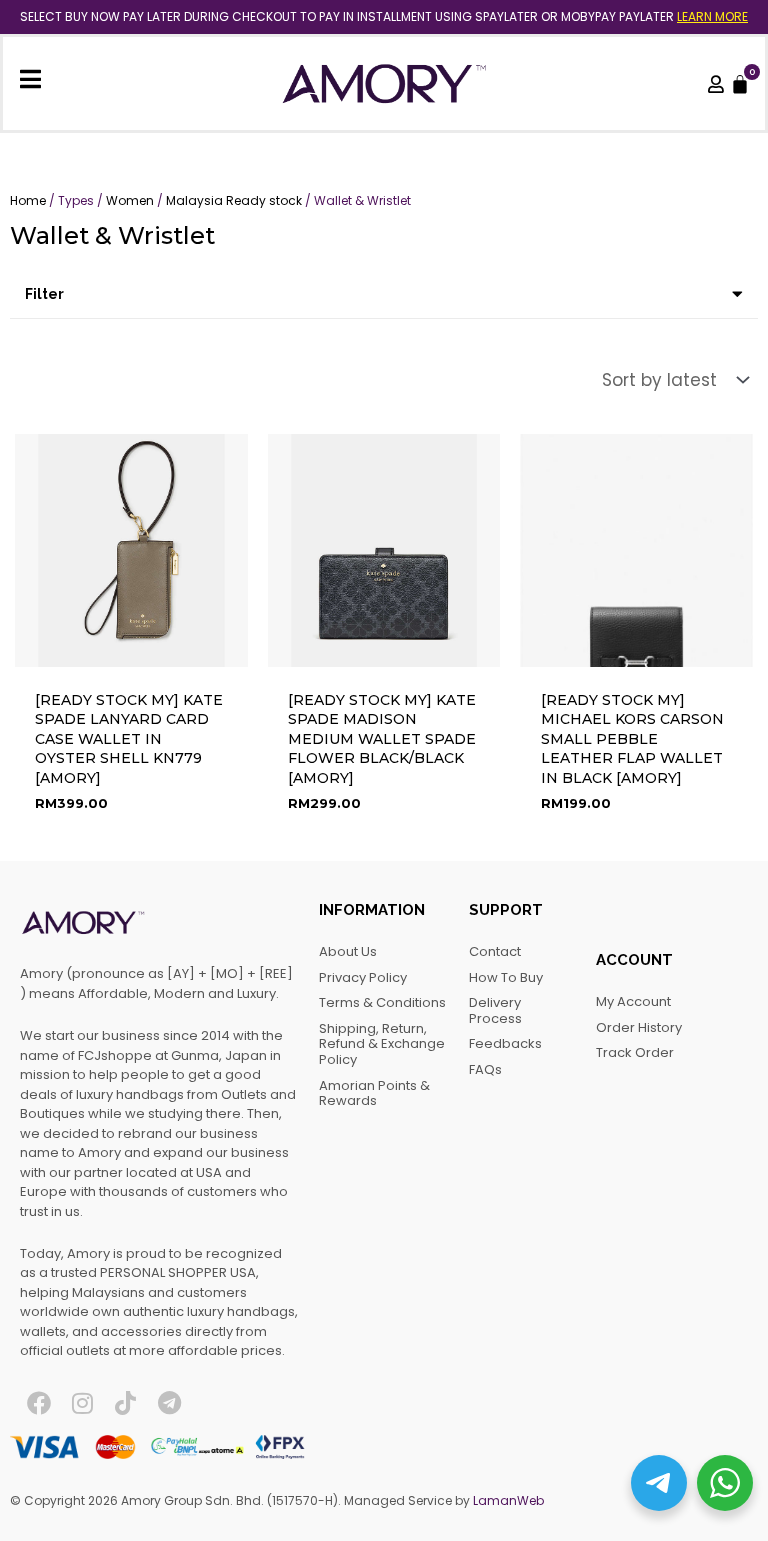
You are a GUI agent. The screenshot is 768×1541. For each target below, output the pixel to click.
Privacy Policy (363, 977)
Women (130, 200)
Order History (639, 1027)
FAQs (485, 1069)
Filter (44, 294)
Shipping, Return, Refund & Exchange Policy (382, 1044)
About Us (348, 951)
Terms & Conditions (382, 1002)
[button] (384, 294)
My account (633, 1001)
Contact (495, 951)
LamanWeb (508, 1500)
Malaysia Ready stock (234, 200)
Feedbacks (505, 1043)
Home (28, 200)
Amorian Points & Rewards (374, 1093)
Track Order (635, 1052)
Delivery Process (495, 1010)
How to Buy (506, 977)
